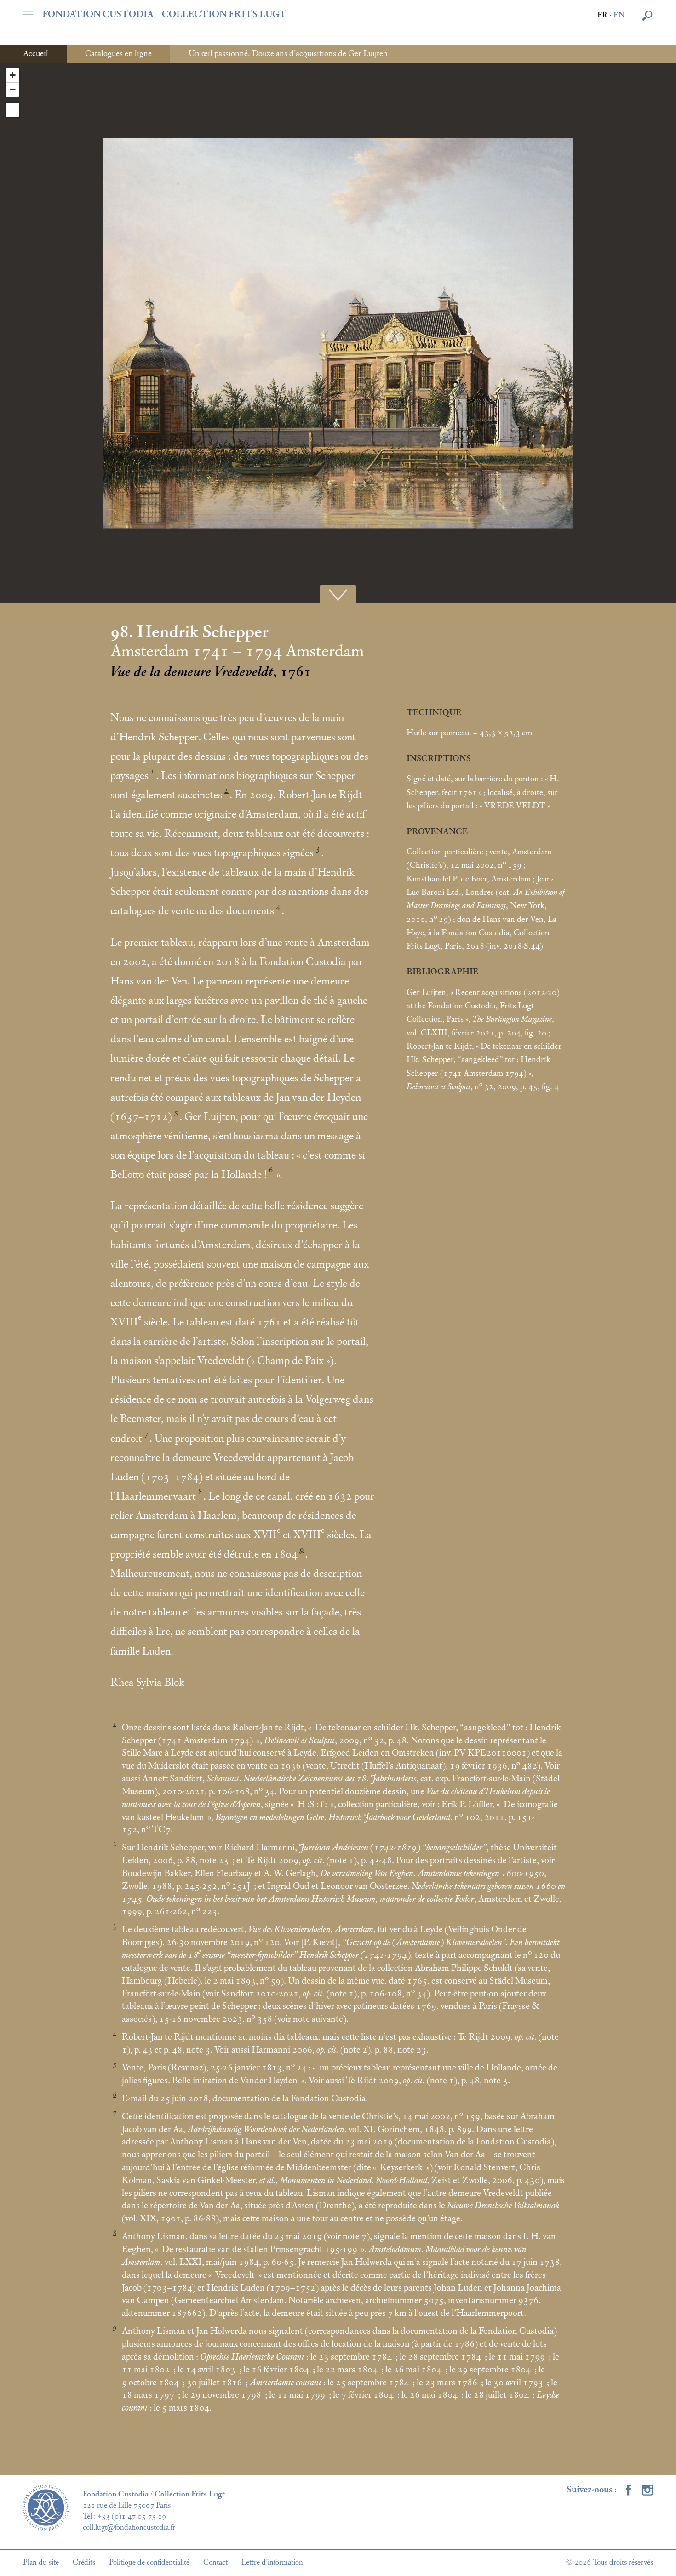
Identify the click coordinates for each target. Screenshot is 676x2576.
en (619, 15)
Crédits (84, 2562)
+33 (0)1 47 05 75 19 (132, 2516)
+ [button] (13, 75)
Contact (215, 2562)
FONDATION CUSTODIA (164, 14)
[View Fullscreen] (12, 110)
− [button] (13, 89)
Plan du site (41, 2562)
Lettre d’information (272, 2562)
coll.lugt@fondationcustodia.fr (129, 2527)
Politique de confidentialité (149, 2562)
